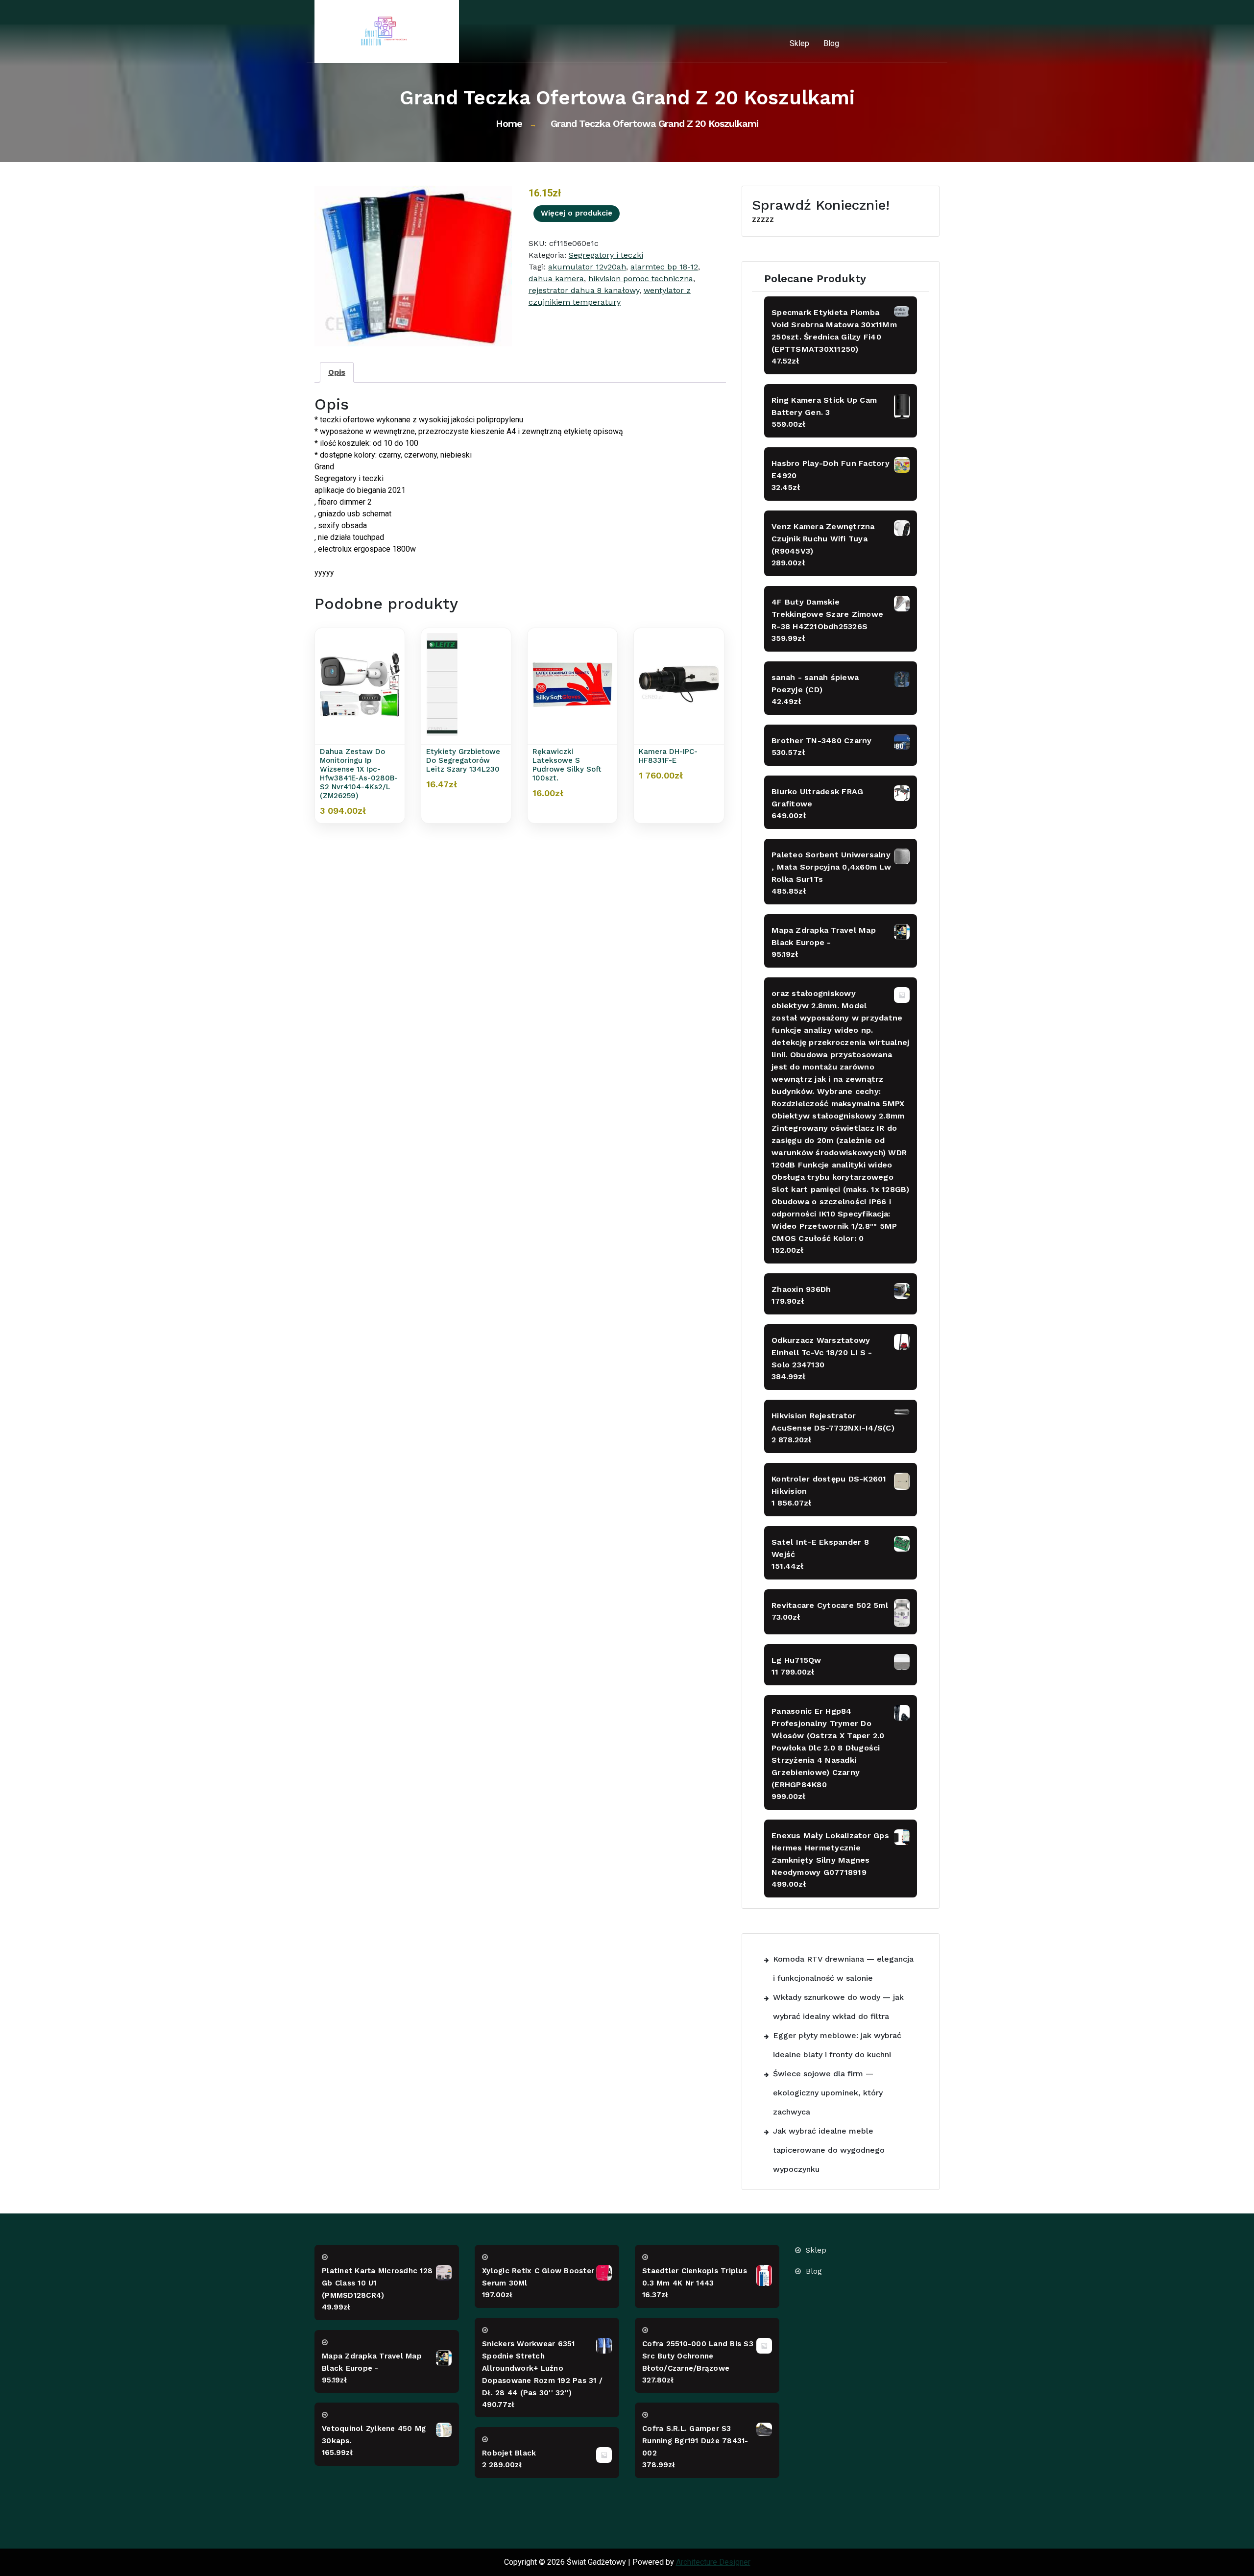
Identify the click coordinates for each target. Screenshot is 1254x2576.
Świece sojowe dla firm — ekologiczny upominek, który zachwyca (828, 2093)
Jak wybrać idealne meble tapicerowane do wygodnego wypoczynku (829, 2150)
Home (509, 123)
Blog (831, 43)
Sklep (799, 43)
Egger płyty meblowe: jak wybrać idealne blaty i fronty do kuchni (837, 2045)
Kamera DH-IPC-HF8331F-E (668, 756)
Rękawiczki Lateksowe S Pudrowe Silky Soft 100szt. (567, 765)
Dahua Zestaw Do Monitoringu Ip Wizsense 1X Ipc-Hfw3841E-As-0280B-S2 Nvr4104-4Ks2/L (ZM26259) (359, 774)
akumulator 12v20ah (587, 267)
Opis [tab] (337, 372)
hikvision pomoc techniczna (641, 279)
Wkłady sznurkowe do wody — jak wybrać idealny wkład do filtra (838, 2007)
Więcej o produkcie (577, 213)
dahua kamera (556, 279)
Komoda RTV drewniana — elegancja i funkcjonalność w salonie (843, 1968)
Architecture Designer (713, 2562)
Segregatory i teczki (606, 255)
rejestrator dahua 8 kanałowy (584, 290)
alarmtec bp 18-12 (664, 267)
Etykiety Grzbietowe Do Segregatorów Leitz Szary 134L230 (463, 760)
